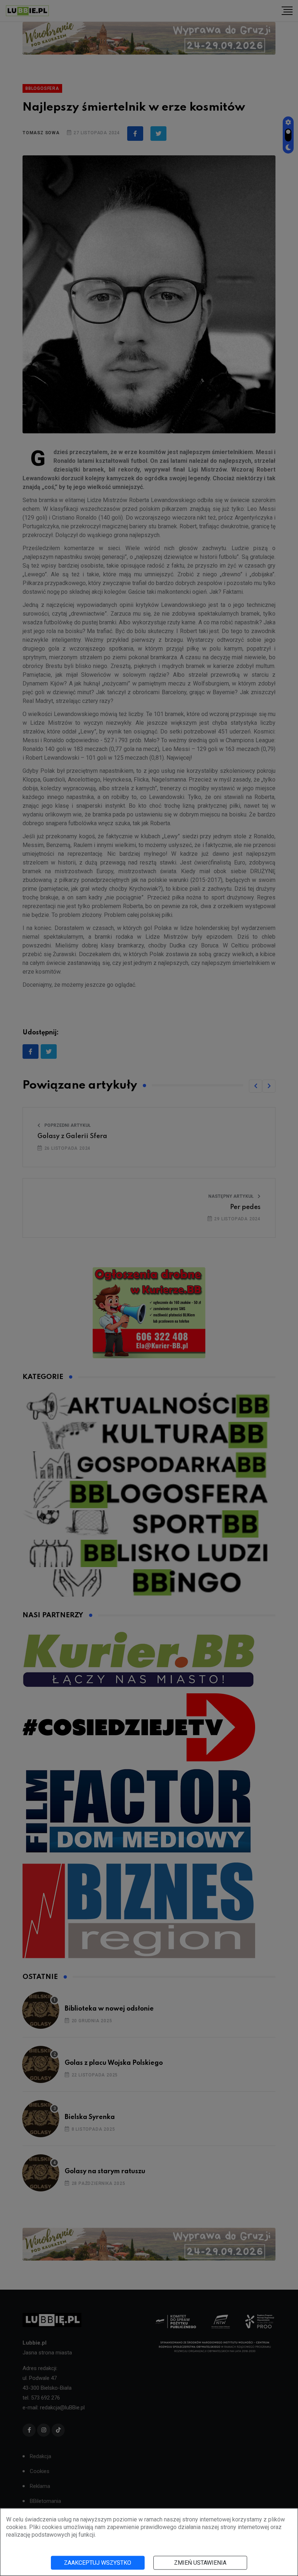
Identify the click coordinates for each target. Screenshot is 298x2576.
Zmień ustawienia (200, 2563)
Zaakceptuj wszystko (98, 2563)
